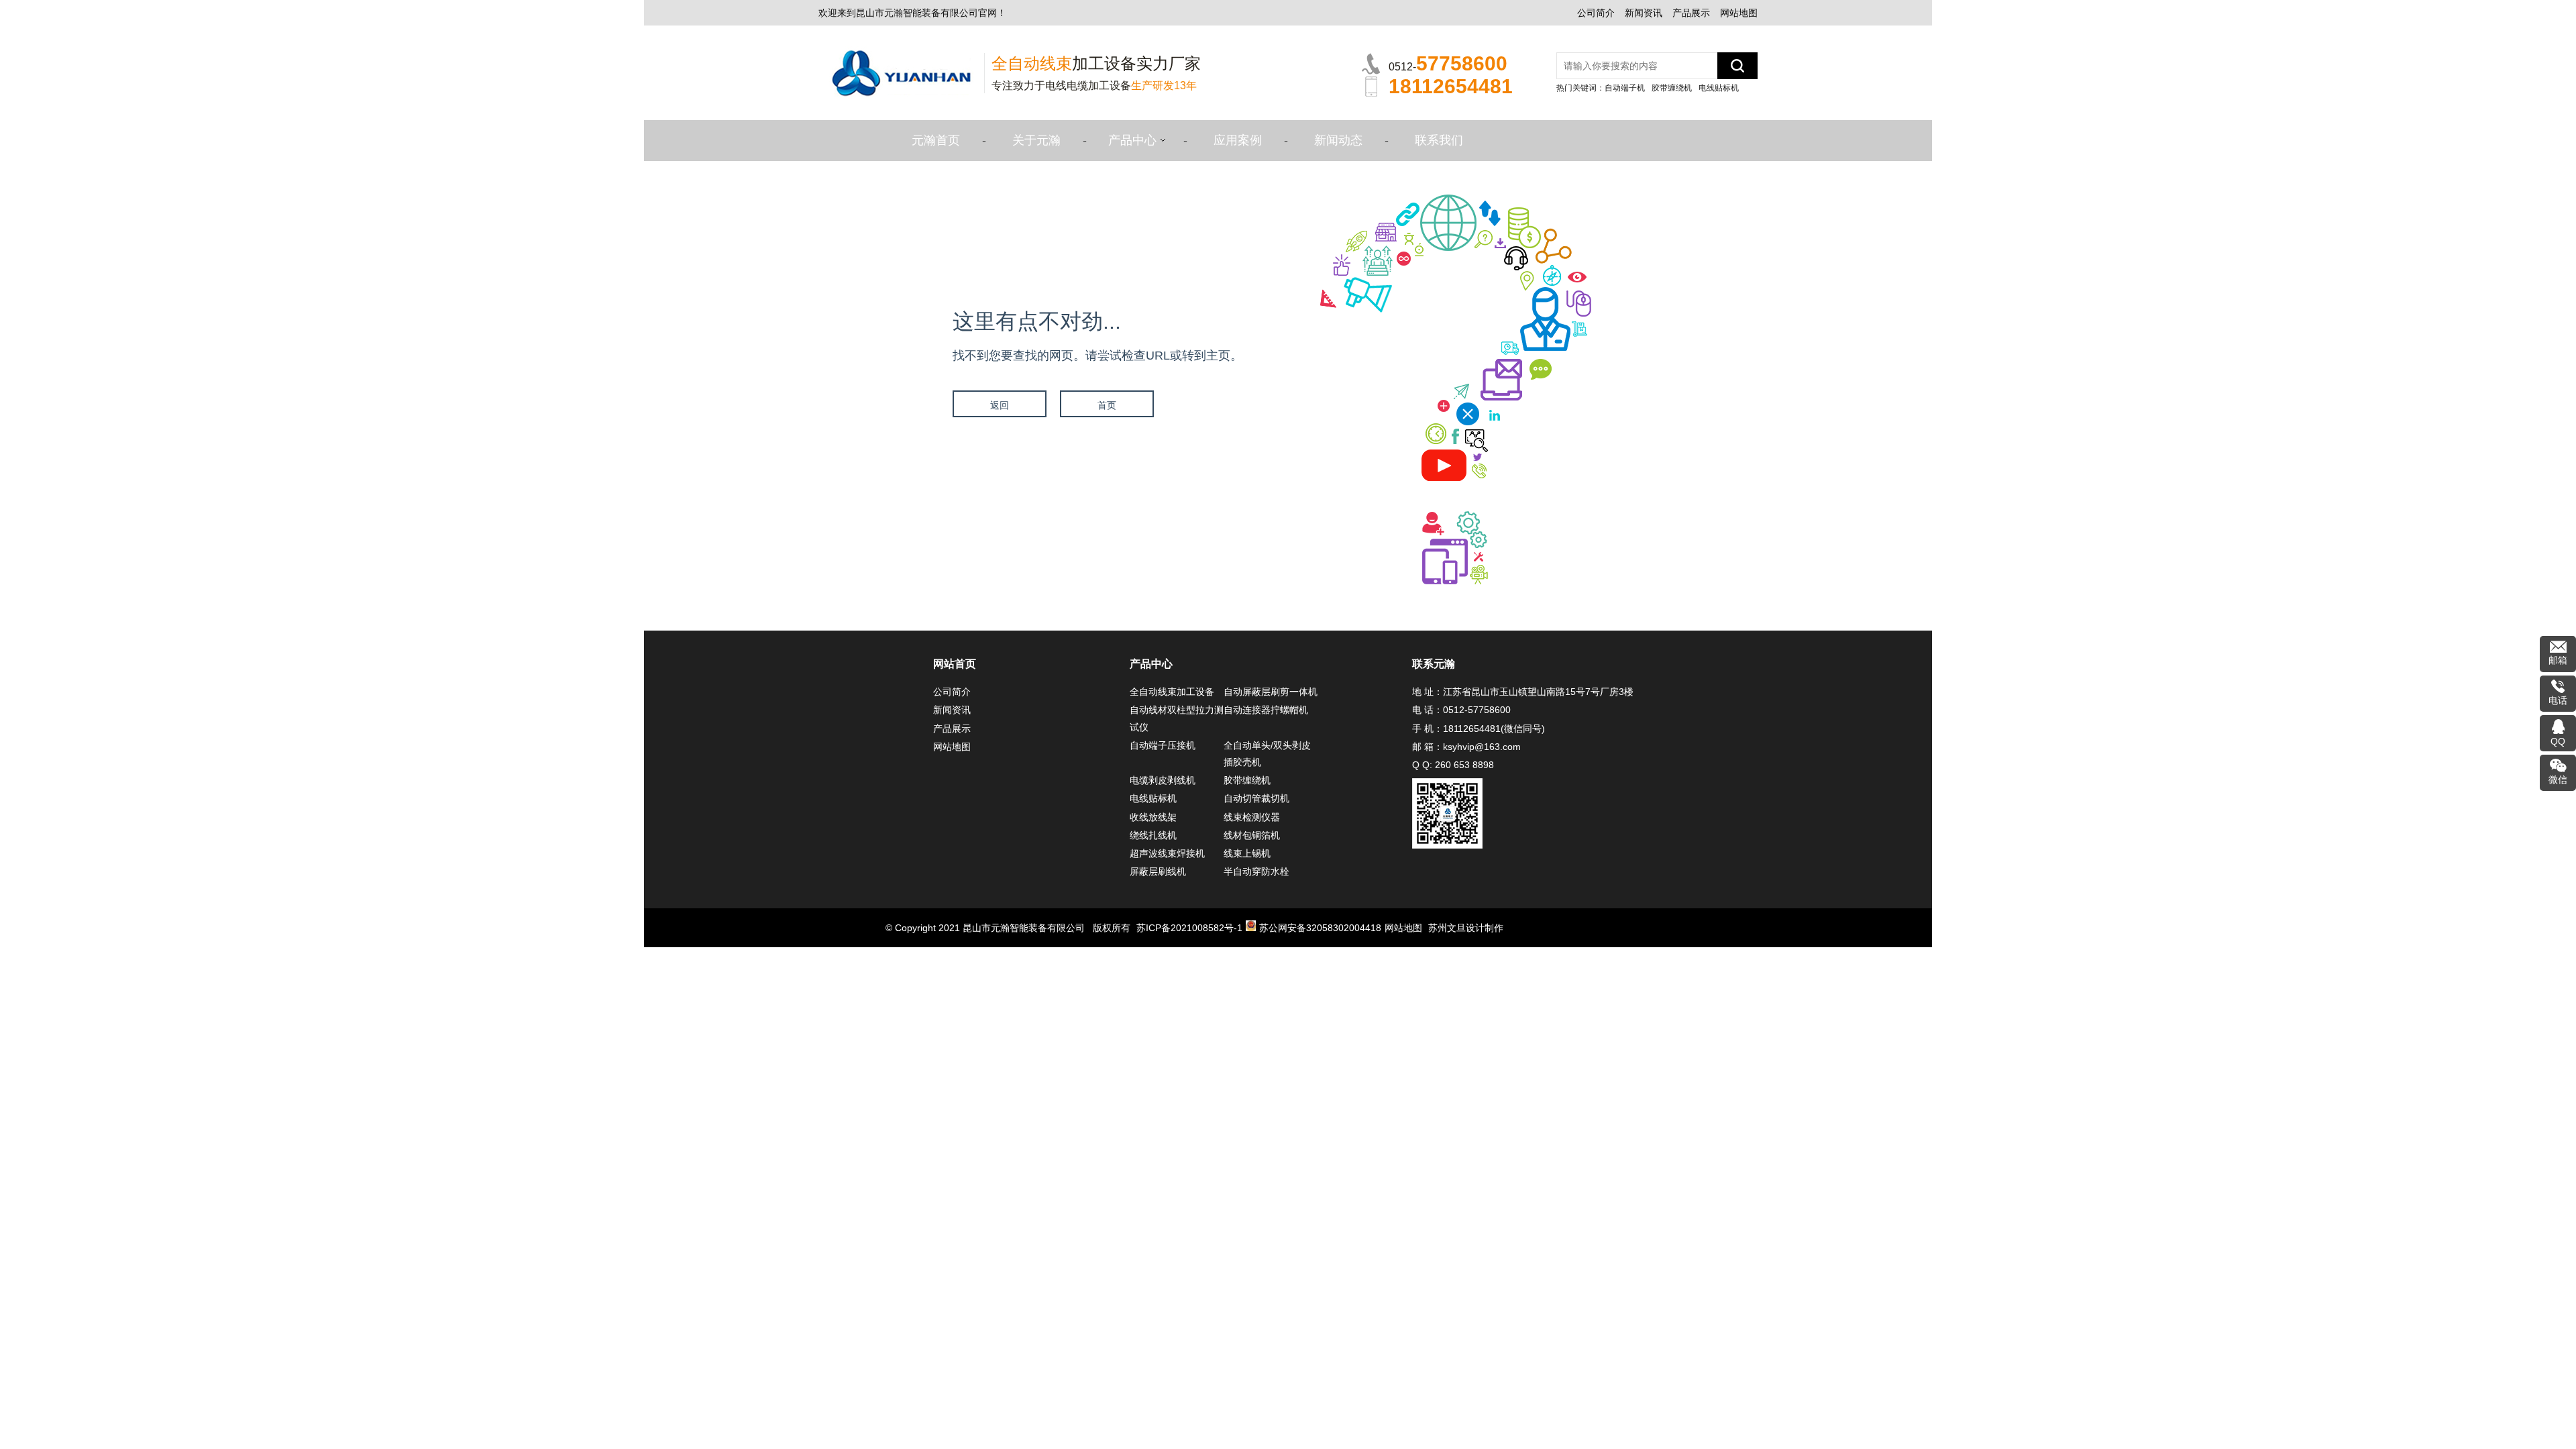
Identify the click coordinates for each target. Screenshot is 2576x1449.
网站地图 (1739, 13)
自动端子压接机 (1163, 745)
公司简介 (1596, 13)
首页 (1107, 405)
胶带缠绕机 (1672, 88)
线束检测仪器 (1252, 817)
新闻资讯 (1644, 13)
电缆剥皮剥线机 (1163, 780)
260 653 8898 (1464, 765)
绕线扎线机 (1153, 835)
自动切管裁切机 (1256, 798)
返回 (1000, 405)
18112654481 (1472, 729)
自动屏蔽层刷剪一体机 (1271, 692)
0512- (1448, 63)
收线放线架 (1153, 817)
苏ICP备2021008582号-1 (1189, 928)
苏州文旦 (1447, 928)
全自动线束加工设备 (1172, 692)
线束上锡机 (1247, 853)
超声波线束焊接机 (1167, 853)
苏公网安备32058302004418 (1320, 928)
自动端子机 (1625, 88)
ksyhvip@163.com (1482, 747)
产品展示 (1691, 13)
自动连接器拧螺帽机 (1266, 710)
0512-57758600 (1477, 710)
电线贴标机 (1719, 88)
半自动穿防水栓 (1256, 871)
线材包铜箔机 (1252, 835)
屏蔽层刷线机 (1158, 871)
